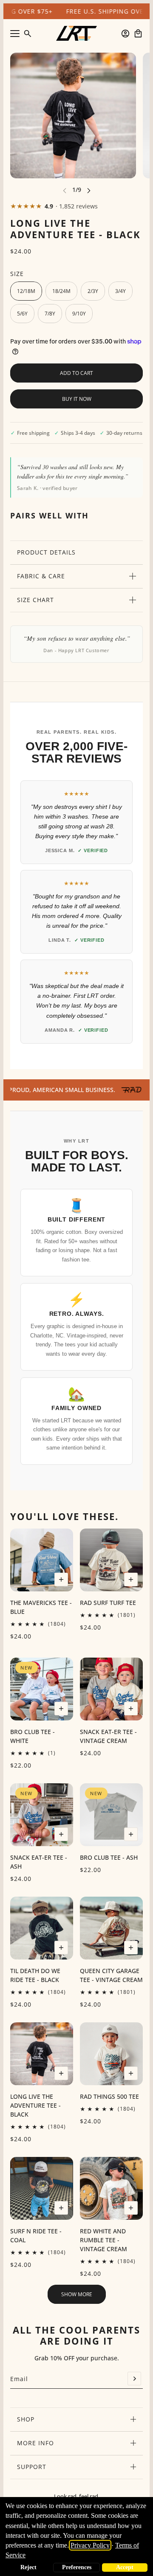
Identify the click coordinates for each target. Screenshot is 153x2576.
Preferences (77, 2567)
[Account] (125, 34)
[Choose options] (61, 1579)
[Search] (28, 34)
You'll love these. (64, 1516)
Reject (28, 2567)
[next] (89, 190)
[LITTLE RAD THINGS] (76, 33)
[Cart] (138, 34)
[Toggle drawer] (15, 34)
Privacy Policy (90, 2545)
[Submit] (134, 2379)
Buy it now (77, 399)
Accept (125, 2567)
